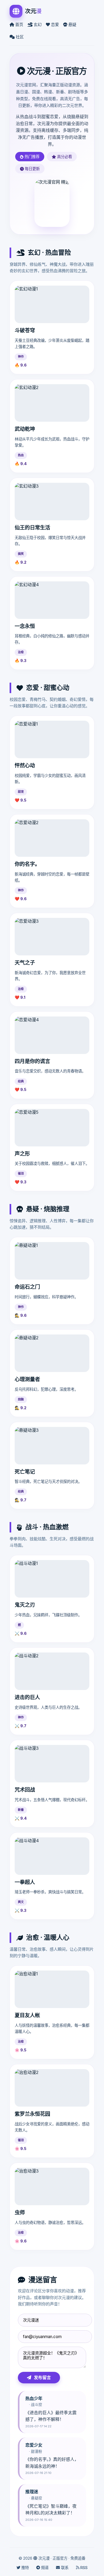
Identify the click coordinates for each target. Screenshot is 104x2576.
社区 (19, 37)
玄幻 (37, 25)
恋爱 (54, 25)
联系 (64, 2568)
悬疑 (72, 25)
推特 (25, 2568)
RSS (83, 2568)
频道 (44, 2568)
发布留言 (42, 2377)
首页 (19, 25)
